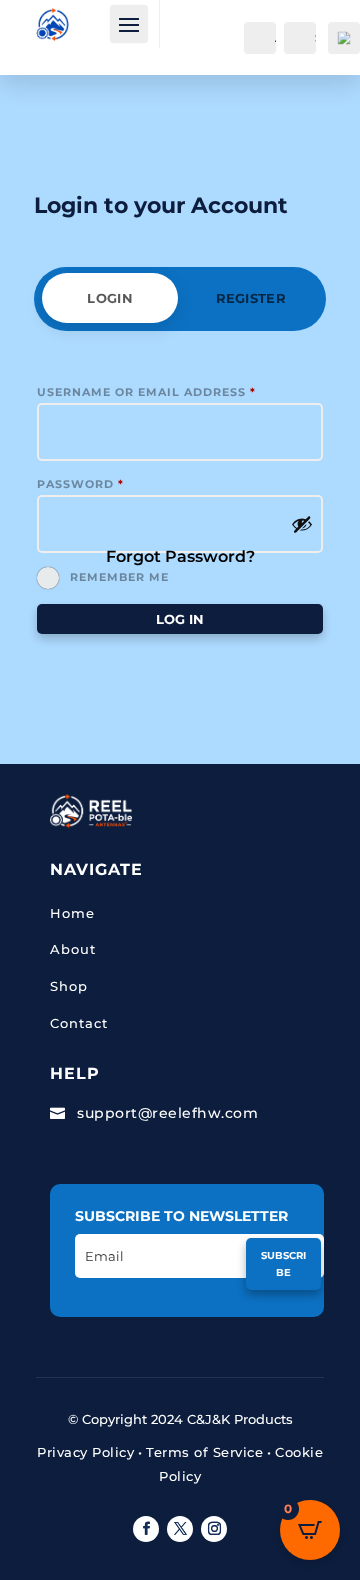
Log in (180, 619)
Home (72, 913)
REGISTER (251, 298)
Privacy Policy (85, 1452)
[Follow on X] (180, 1529)
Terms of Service (204, 1452)
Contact (79, 1023)
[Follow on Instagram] (214, 1529)
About (73, 949)
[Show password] (302, 524)
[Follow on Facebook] (146, 1529)
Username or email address (146, 392)
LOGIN (110, 298)
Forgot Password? (180, 556)
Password (80, 484)
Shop (69, 986)
